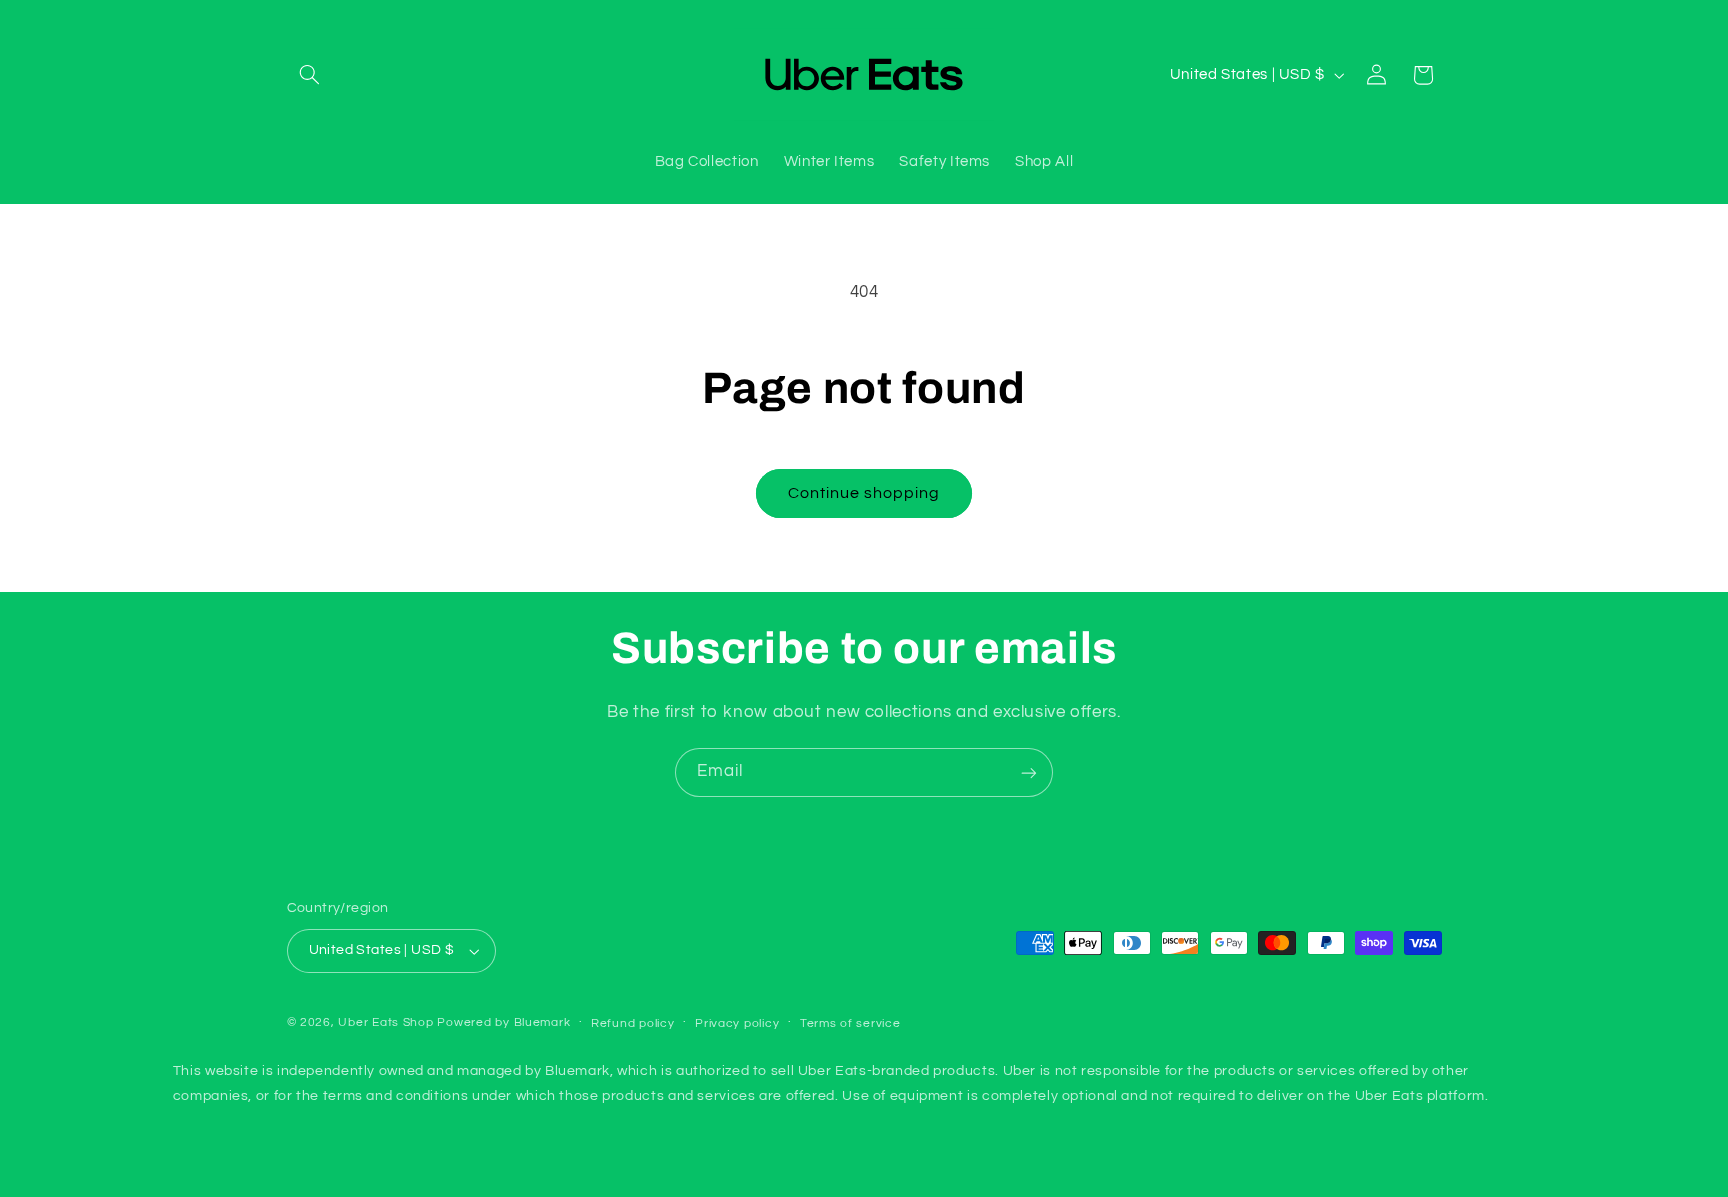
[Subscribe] (1029, 772)
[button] (310, 75)
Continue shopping (864, 493)
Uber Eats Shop (385, 1023)
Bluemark (542, 1023)
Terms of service (850, 1024)
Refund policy (633, 1024)
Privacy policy (737, 1024)
